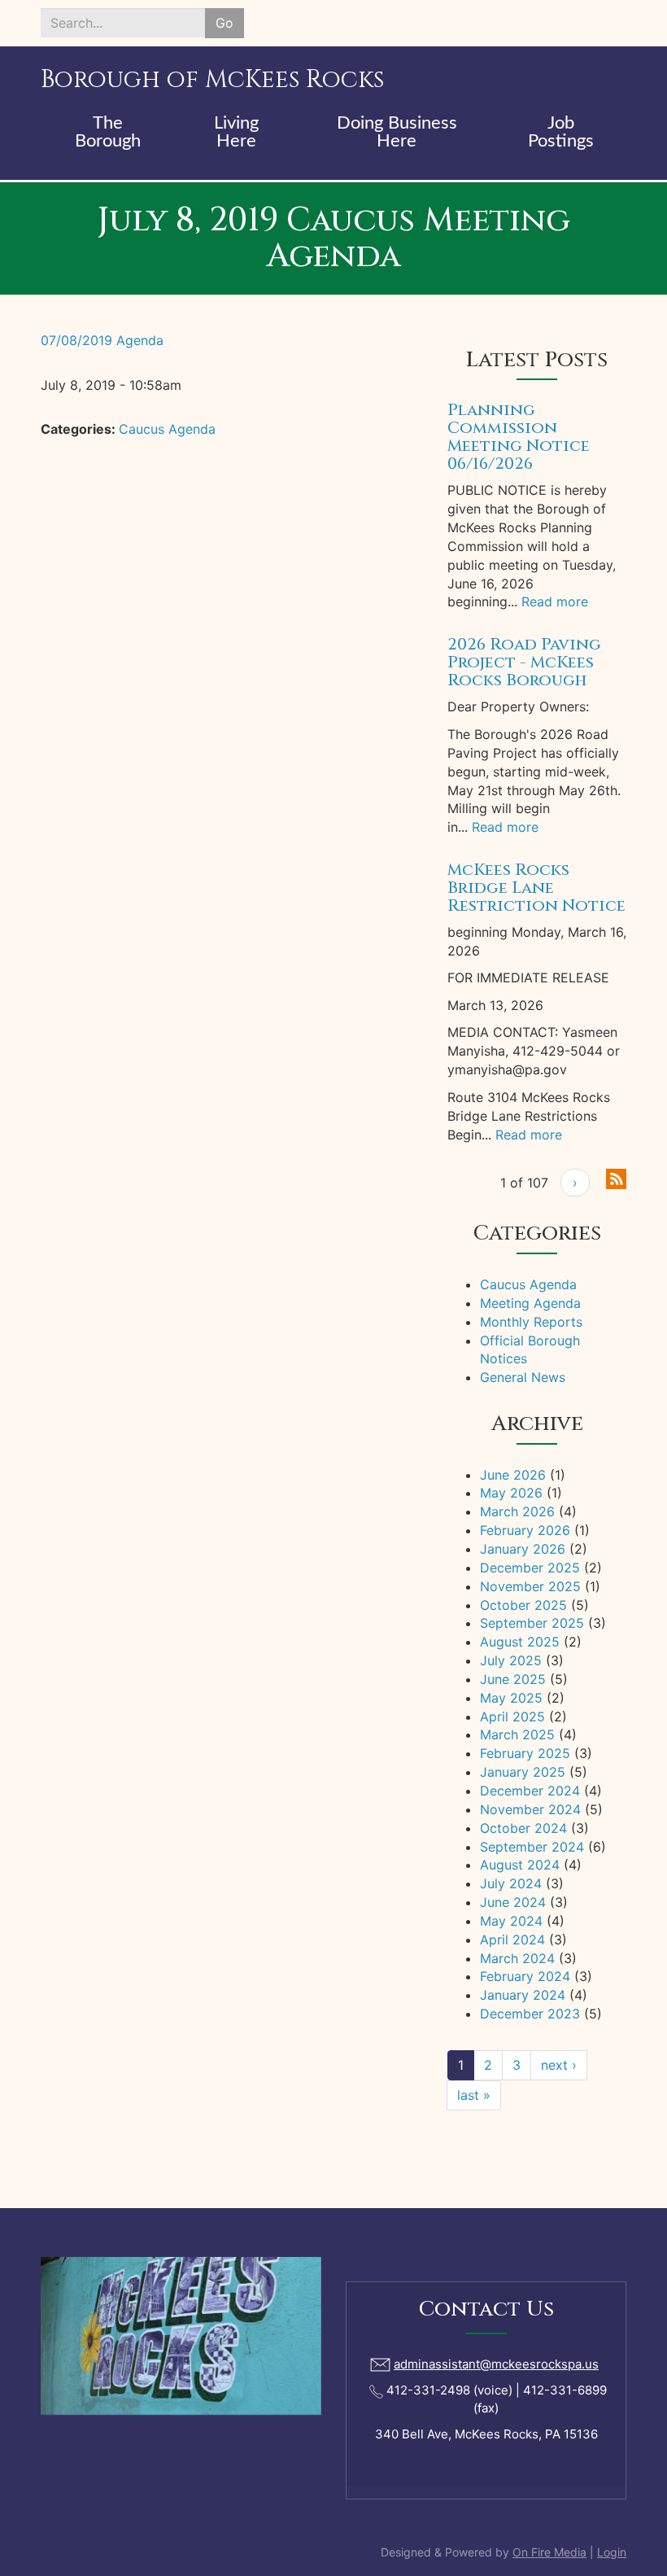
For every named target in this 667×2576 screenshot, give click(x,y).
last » (474, 2095)
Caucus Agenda (167, 429)
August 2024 (520, 1865)
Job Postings (561, 132)
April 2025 (512, 1717)
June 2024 (513, 1902)
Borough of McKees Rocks (212, 80)
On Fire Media (549, 2552)
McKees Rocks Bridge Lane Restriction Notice (536, 888)
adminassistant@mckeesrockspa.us (496, 2364)
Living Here (236, 132)
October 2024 (523, 1828)
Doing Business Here (397, 132)
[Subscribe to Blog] (616, 1178)
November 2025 (530, 1586)
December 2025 (530, 1568)
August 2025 (520, 1642)
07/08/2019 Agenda (102, 340)
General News (523, 1377)
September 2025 (532, 1623)
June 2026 (513, 1475)
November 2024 (530, 1809)
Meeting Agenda (530, 1303)
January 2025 (523, 1772)
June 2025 (513, 1679)
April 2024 (512, 1940)
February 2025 (525, 1753)
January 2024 (523, 1995)
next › (559, 2065)
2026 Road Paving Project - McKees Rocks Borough (524, 662)
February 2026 (525, 1530)
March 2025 (517, 1734)
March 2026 (517, 1511)
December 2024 (530, 1791)
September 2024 (532, 1847)
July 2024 (511, 1883)
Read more (555, 601)
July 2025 (511, 1660)
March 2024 (517, 1958)
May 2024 (511, 1921)
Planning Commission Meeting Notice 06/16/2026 (519, 437)
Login (612, 2552)
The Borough (108, 132)
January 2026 (523, 1549)
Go (225, 23)
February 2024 (525, 1976)
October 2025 (523, 1605)
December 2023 (530, 2014)
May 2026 (511, 1493)
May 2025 (511, 1698)
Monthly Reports (531, 1322)
